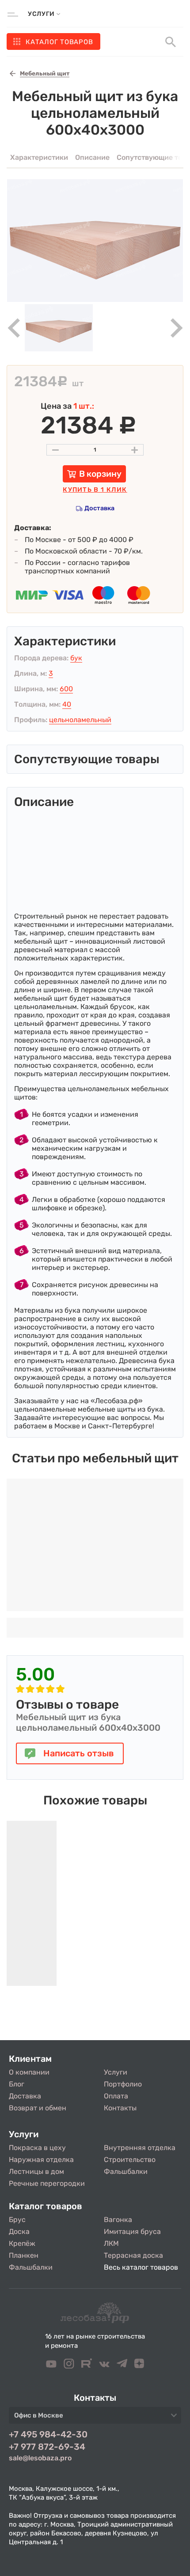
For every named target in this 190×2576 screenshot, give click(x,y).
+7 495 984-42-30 (48, 2434)
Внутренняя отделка (140, 2148)
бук (76, 658)
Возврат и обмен (38, 2108)
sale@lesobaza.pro (40, 2458)
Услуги (116, 2072)
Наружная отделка (41, 2160)
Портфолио (123, 2084)
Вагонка (118, 2220)
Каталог (59, 42)
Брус (17, 2220)
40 (67, 704)
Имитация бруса (132, 2231)
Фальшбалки (126, 2171)
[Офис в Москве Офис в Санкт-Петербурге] (95, 2418)
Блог (17, 2084)
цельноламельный (80, 720)
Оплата (116, 2096)
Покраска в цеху (37, 2148)
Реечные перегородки (47, 2183)
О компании (29, 2072)
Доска (19, 2231)
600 (66, 689)
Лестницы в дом (36, 2171)
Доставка (99, 508)
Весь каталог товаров (141, 2267)
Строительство (130, 2160)
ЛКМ (111, 2243)
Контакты (120, 2108)
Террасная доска (133, 2255)
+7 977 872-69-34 (47, 2447)
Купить (95, 490)
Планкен (24, 2255)
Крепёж (22, 2243)
